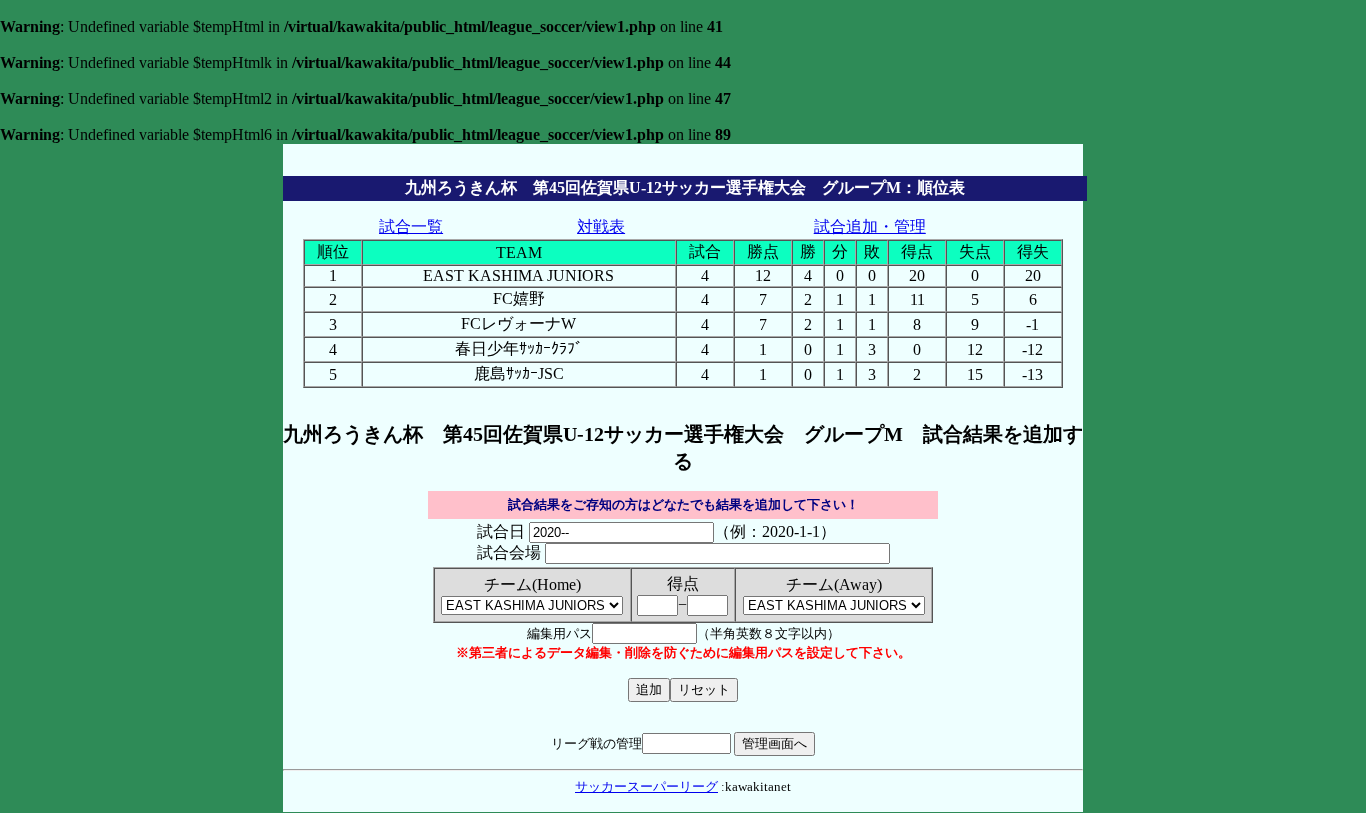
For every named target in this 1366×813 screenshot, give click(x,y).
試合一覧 (411, 226)
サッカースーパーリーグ (646, 786)
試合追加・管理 (870, 226)
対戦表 (601, 226)
